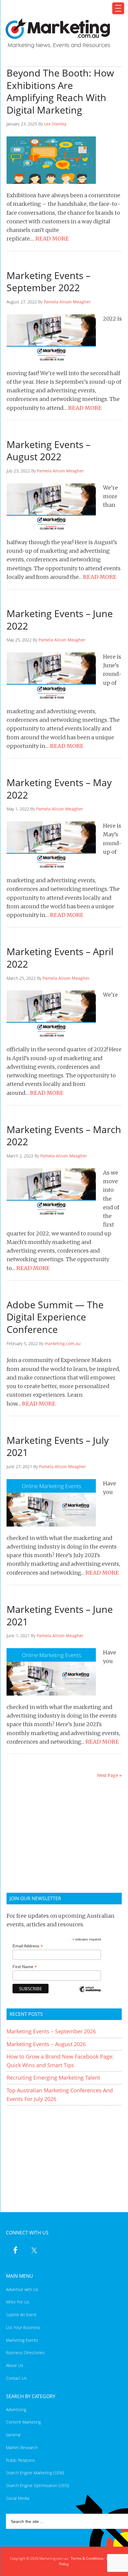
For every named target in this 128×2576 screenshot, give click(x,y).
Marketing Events (22, 2340)
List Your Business (23, 2327)
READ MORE (52, 239)
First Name (25, 1967)
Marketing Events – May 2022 (59, 789)
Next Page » (109, 1775)
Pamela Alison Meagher (67, 302)
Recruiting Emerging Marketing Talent (53, 2078)
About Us (15, 2365)
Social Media (18, 2498)
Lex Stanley (55, 124)
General (13, 2435)
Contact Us (16, 2378)
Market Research (22, 2447)
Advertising (16, 2409)
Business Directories (25, 2353)
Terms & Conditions (87, 2558)
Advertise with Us (22, 2289)
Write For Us (18, 2302)
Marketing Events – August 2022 (49, 451)
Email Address (28, 1946)
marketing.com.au (63, 1343)
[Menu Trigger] (118, 8)
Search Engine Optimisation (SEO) (38, 2485)
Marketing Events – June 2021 (60, 1615)
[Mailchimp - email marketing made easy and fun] (90, 1993)
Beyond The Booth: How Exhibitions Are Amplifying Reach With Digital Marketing (60, 91)
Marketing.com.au (61, 33)
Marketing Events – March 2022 (64, 1136)
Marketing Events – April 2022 (60, 958)
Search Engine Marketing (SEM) (35, 2473)
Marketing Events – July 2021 (58, 1446)
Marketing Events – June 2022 (60, 620)
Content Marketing (23, 2422)
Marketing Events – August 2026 (46, 2044)
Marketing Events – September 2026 (51, 2031)
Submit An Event (21, 2315)
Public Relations (21, 2460)
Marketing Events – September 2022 (49, 282)
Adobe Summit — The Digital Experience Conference (55, 1317)
